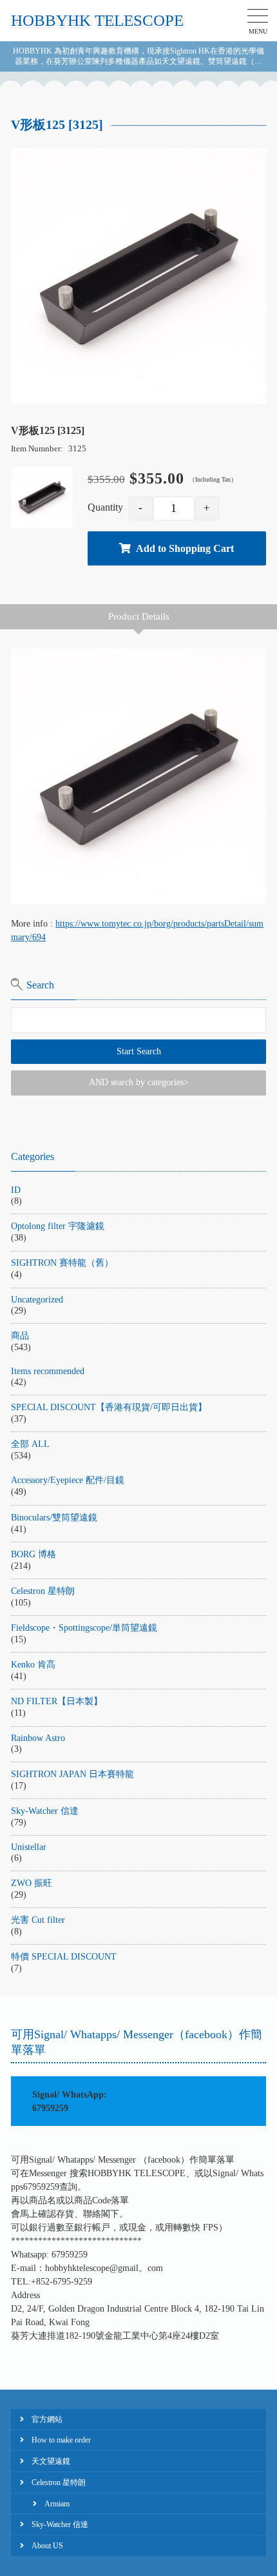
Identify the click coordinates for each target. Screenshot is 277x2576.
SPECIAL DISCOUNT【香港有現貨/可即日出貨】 (109, 1407)
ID (16, 1190)
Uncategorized (37, 1300)
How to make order (61, 2440)
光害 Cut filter (38, 1920)
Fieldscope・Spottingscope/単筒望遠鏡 (84, 1628)
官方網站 (47, 2419)
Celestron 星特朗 (43, 1591)
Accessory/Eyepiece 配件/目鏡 (68, 1480)
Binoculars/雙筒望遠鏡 (54, 1518)
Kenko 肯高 (33, 1665)
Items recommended (48, 1371)
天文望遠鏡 (51, 2461)
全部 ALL (30, 1444)
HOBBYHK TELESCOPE (97, 20)
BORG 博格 (33, 1554)
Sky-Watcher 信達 (45, 1811)
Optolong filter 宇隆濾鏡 (58, 1226)
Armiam (57, 2504)
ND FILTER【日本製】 (57, 1701)
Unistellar (29, 1847)
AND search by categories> (139, 1082)
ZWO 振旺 (32, 1883)
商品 (20, 1336)
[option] (138, 276)
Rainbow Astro (38, 1738)
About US (47, 2546)
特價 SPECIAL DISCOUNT (64, 1957)
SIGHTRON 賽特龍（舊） (62, 1263)
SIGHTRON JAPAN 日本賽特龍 (72, 1774)
